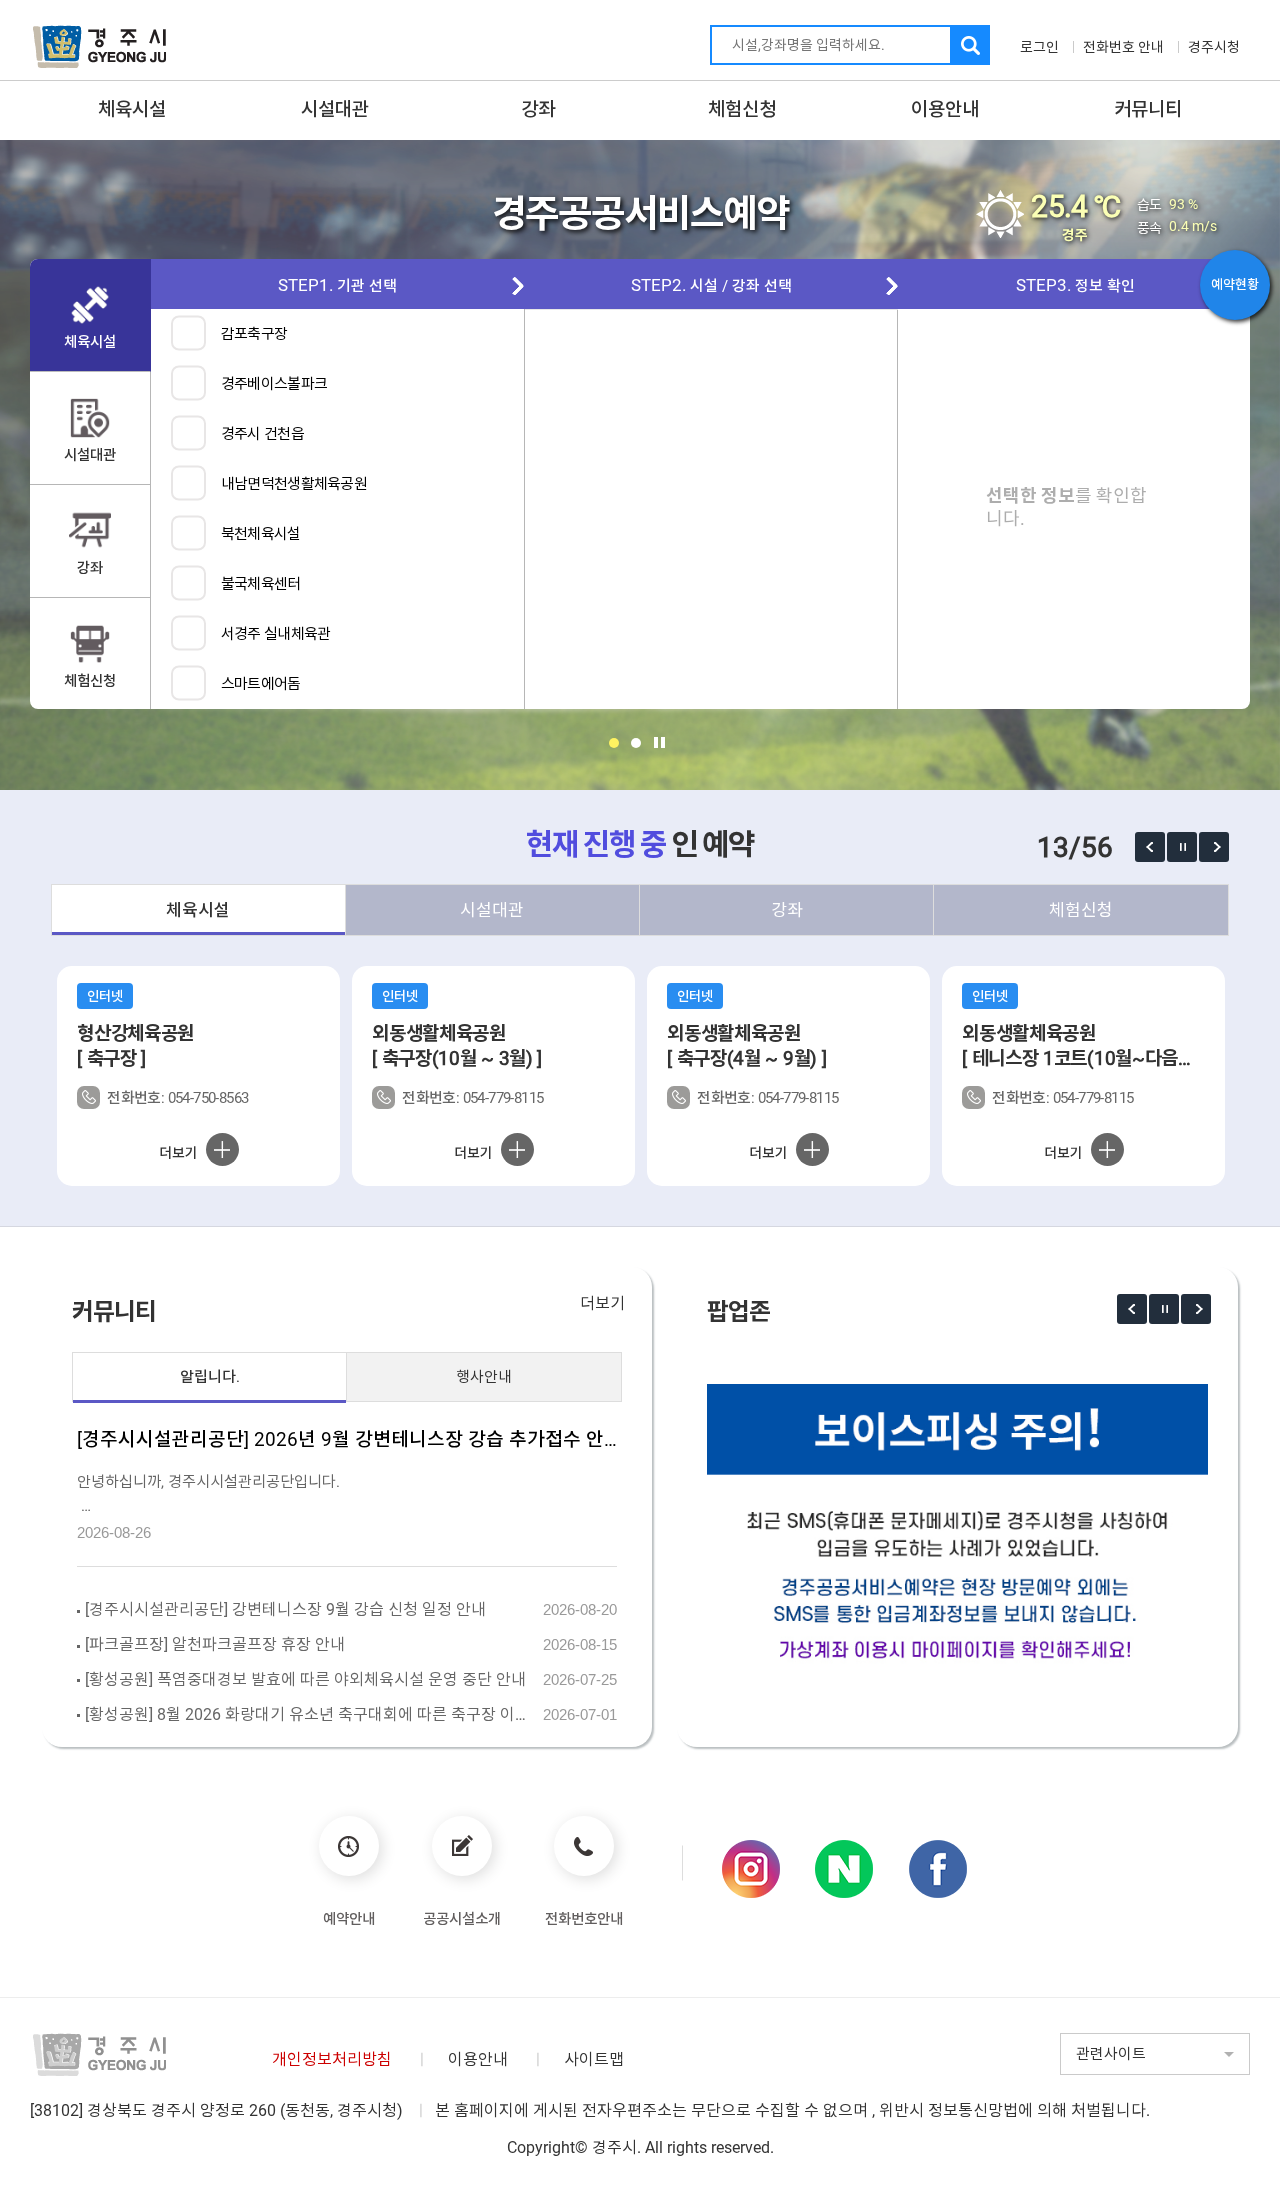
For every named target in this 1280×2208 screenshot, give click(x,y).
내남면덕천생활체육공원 (294, 484)
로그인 (1039, 47)
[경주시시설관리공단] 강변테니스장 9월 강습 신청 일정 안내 (285, 1609)
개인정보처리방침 (332, 2059)
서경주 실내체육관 (276, 634)
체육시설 (132, 109)
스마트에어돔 (261, 684)
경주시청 (1214, 47)
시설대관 (335, 109)
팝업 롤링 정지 (1182, 847)
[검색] (970, 45)
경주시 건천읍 (262, 434)
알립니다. (210, 1377)
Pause (659, 742)
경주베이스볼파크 (274, 384)
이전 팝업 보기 (1150, 847)
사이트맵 (594, 2059)
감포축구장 (254, 334)
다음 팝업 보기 (1214, 847)
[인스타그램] (751, 1869)
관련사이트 (1111, 2054)
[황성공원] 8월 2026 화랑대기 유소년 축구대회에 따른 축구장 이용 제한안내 (311, 1714)
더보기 (602, 1303)
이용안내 (945, 109)
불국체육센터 (261, 584)
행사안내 (484, 1377)
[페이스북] (937, 1869)
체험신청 (742, 109)
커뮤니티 (1148, 109)
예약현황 (1235, 284)
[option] (198, 1076)
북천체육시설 (261, 534)
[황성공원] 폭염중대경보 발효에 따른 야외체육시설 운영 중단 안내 (305, 1679)
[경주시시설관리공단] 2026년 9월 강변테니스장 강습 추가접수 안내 (347, 1439)
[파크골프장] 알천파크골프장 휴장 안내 (215, 1644)
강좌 (538, 109)
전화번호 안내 (1123, 47)
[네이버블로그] (844, 1869)
